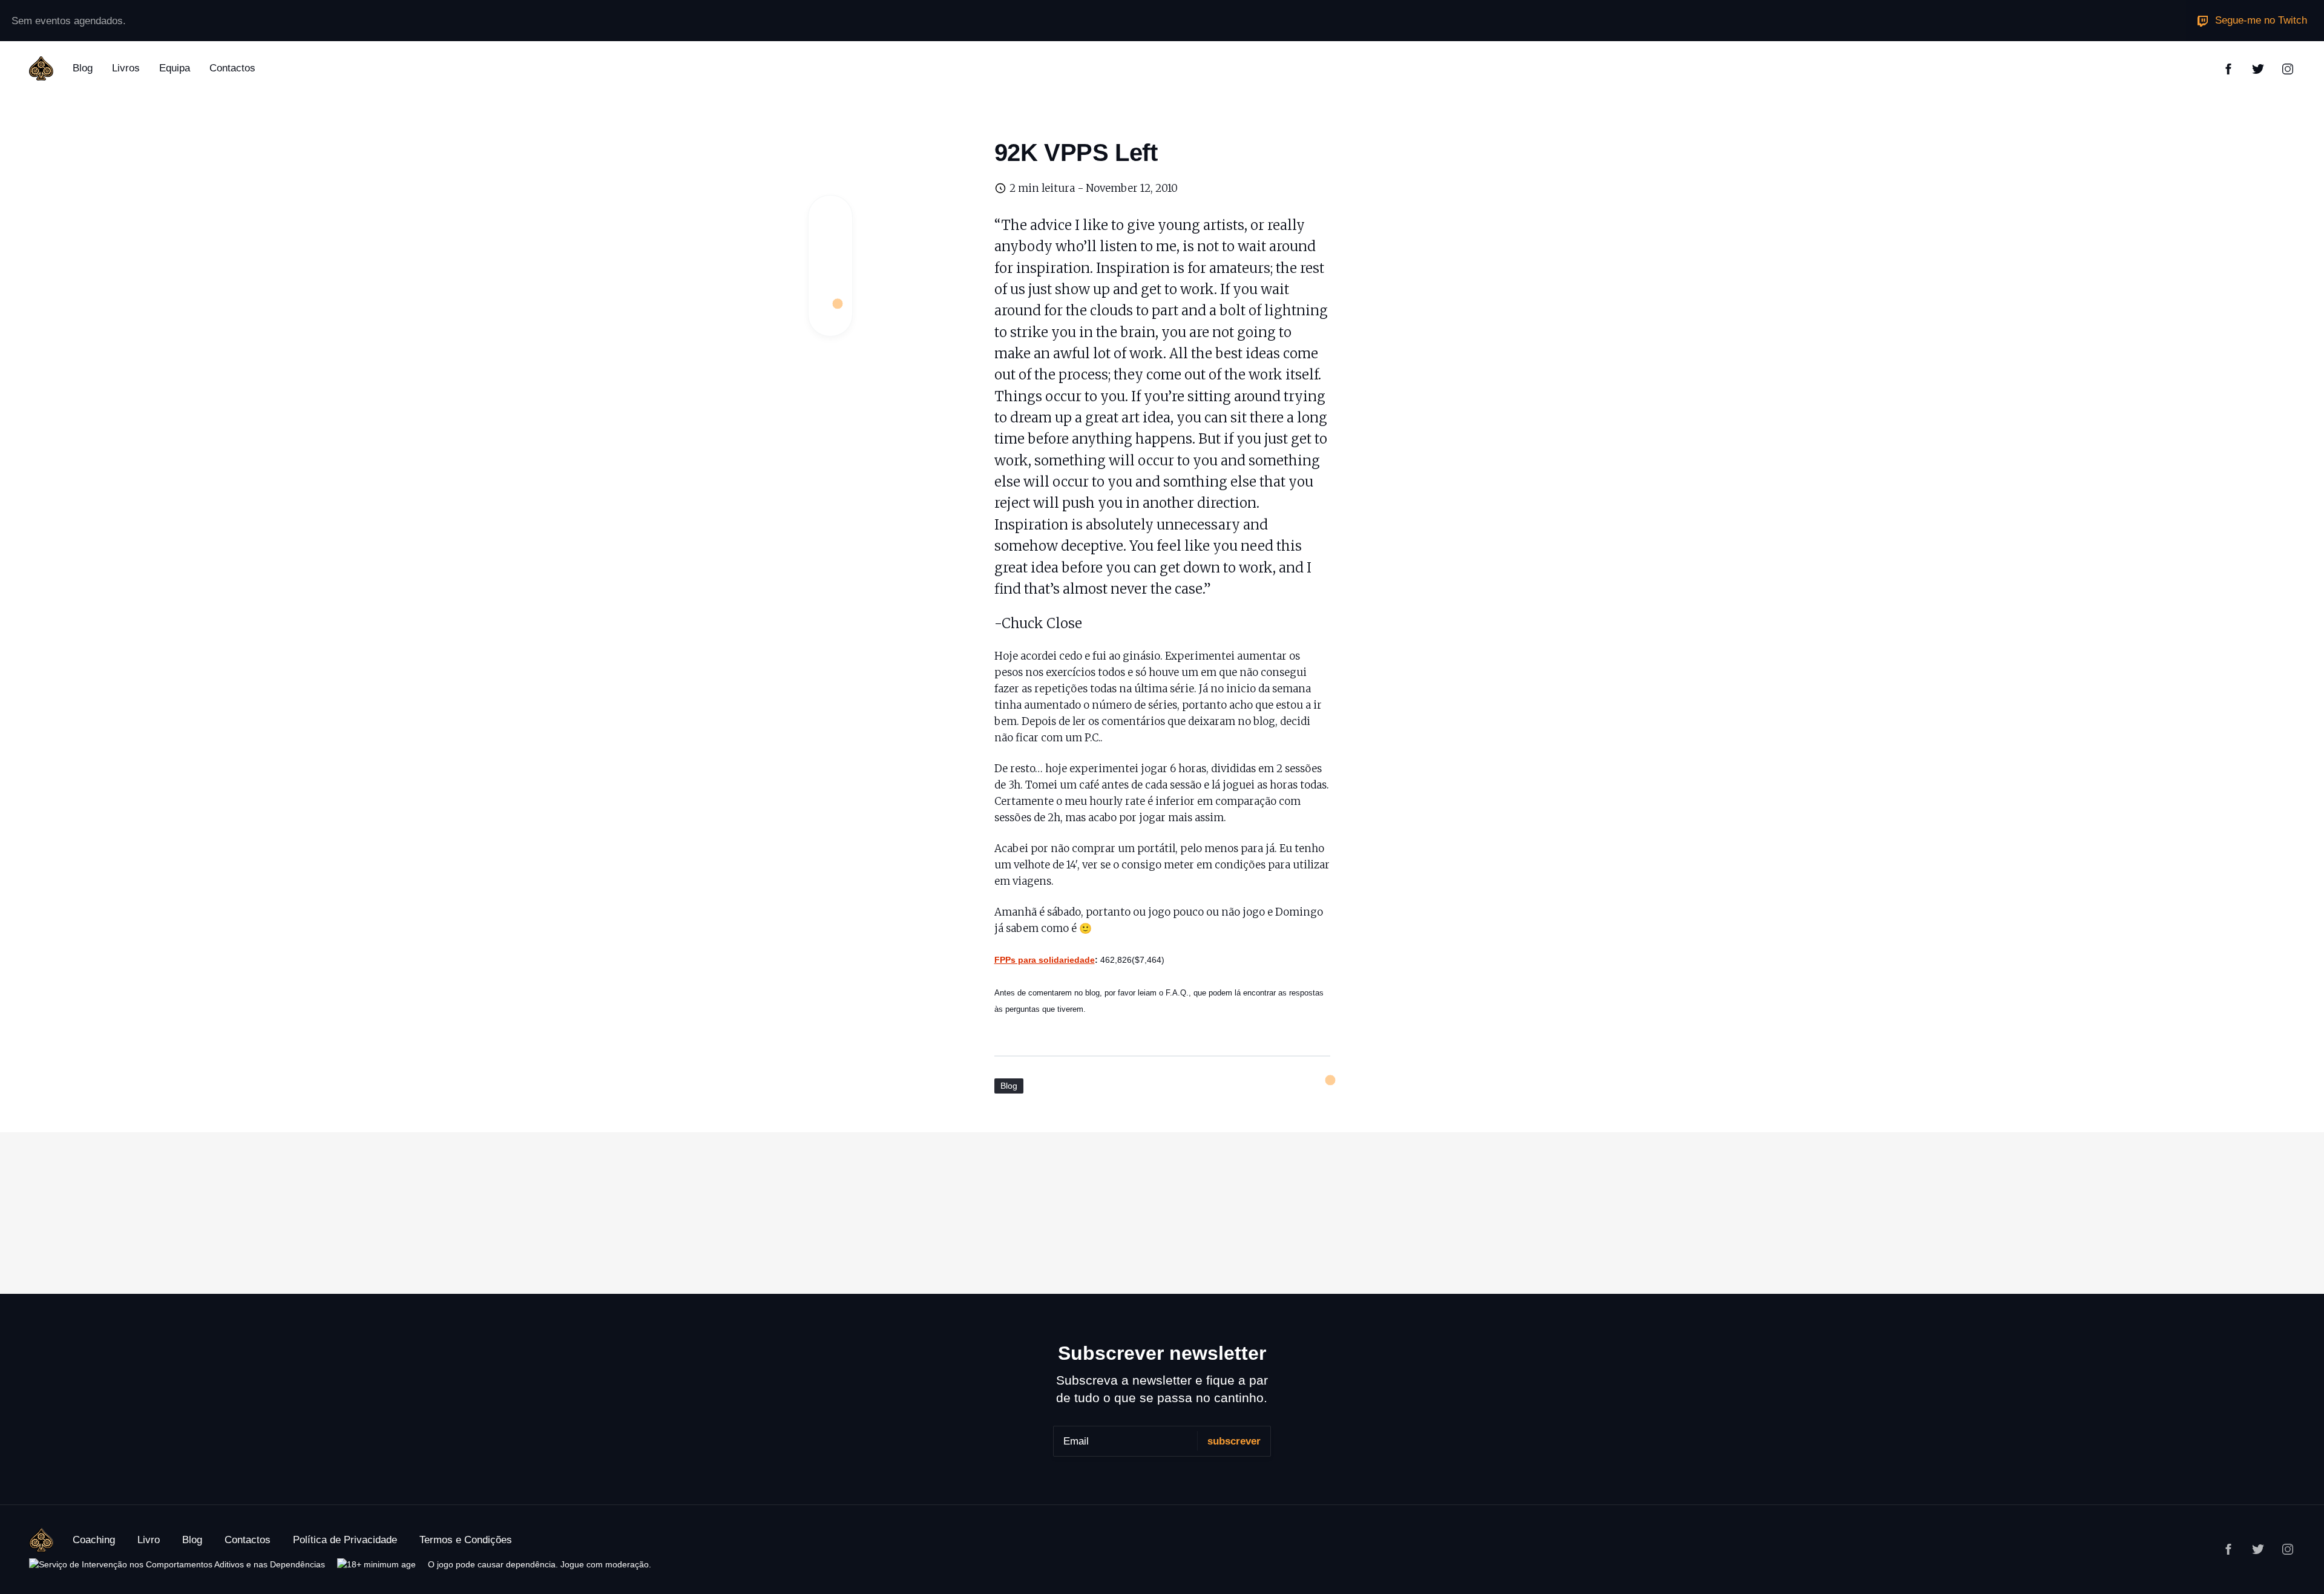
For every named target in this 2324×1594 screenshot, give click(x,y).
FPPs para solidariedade (1045, 960)
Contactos (232, 68)
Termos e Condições (466, 1540)
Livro (149, 1540)
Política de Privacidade (345, 1540)
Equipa (175, 68)
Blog (83, 68)
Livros (126, 68)
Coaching (94, 1540)
